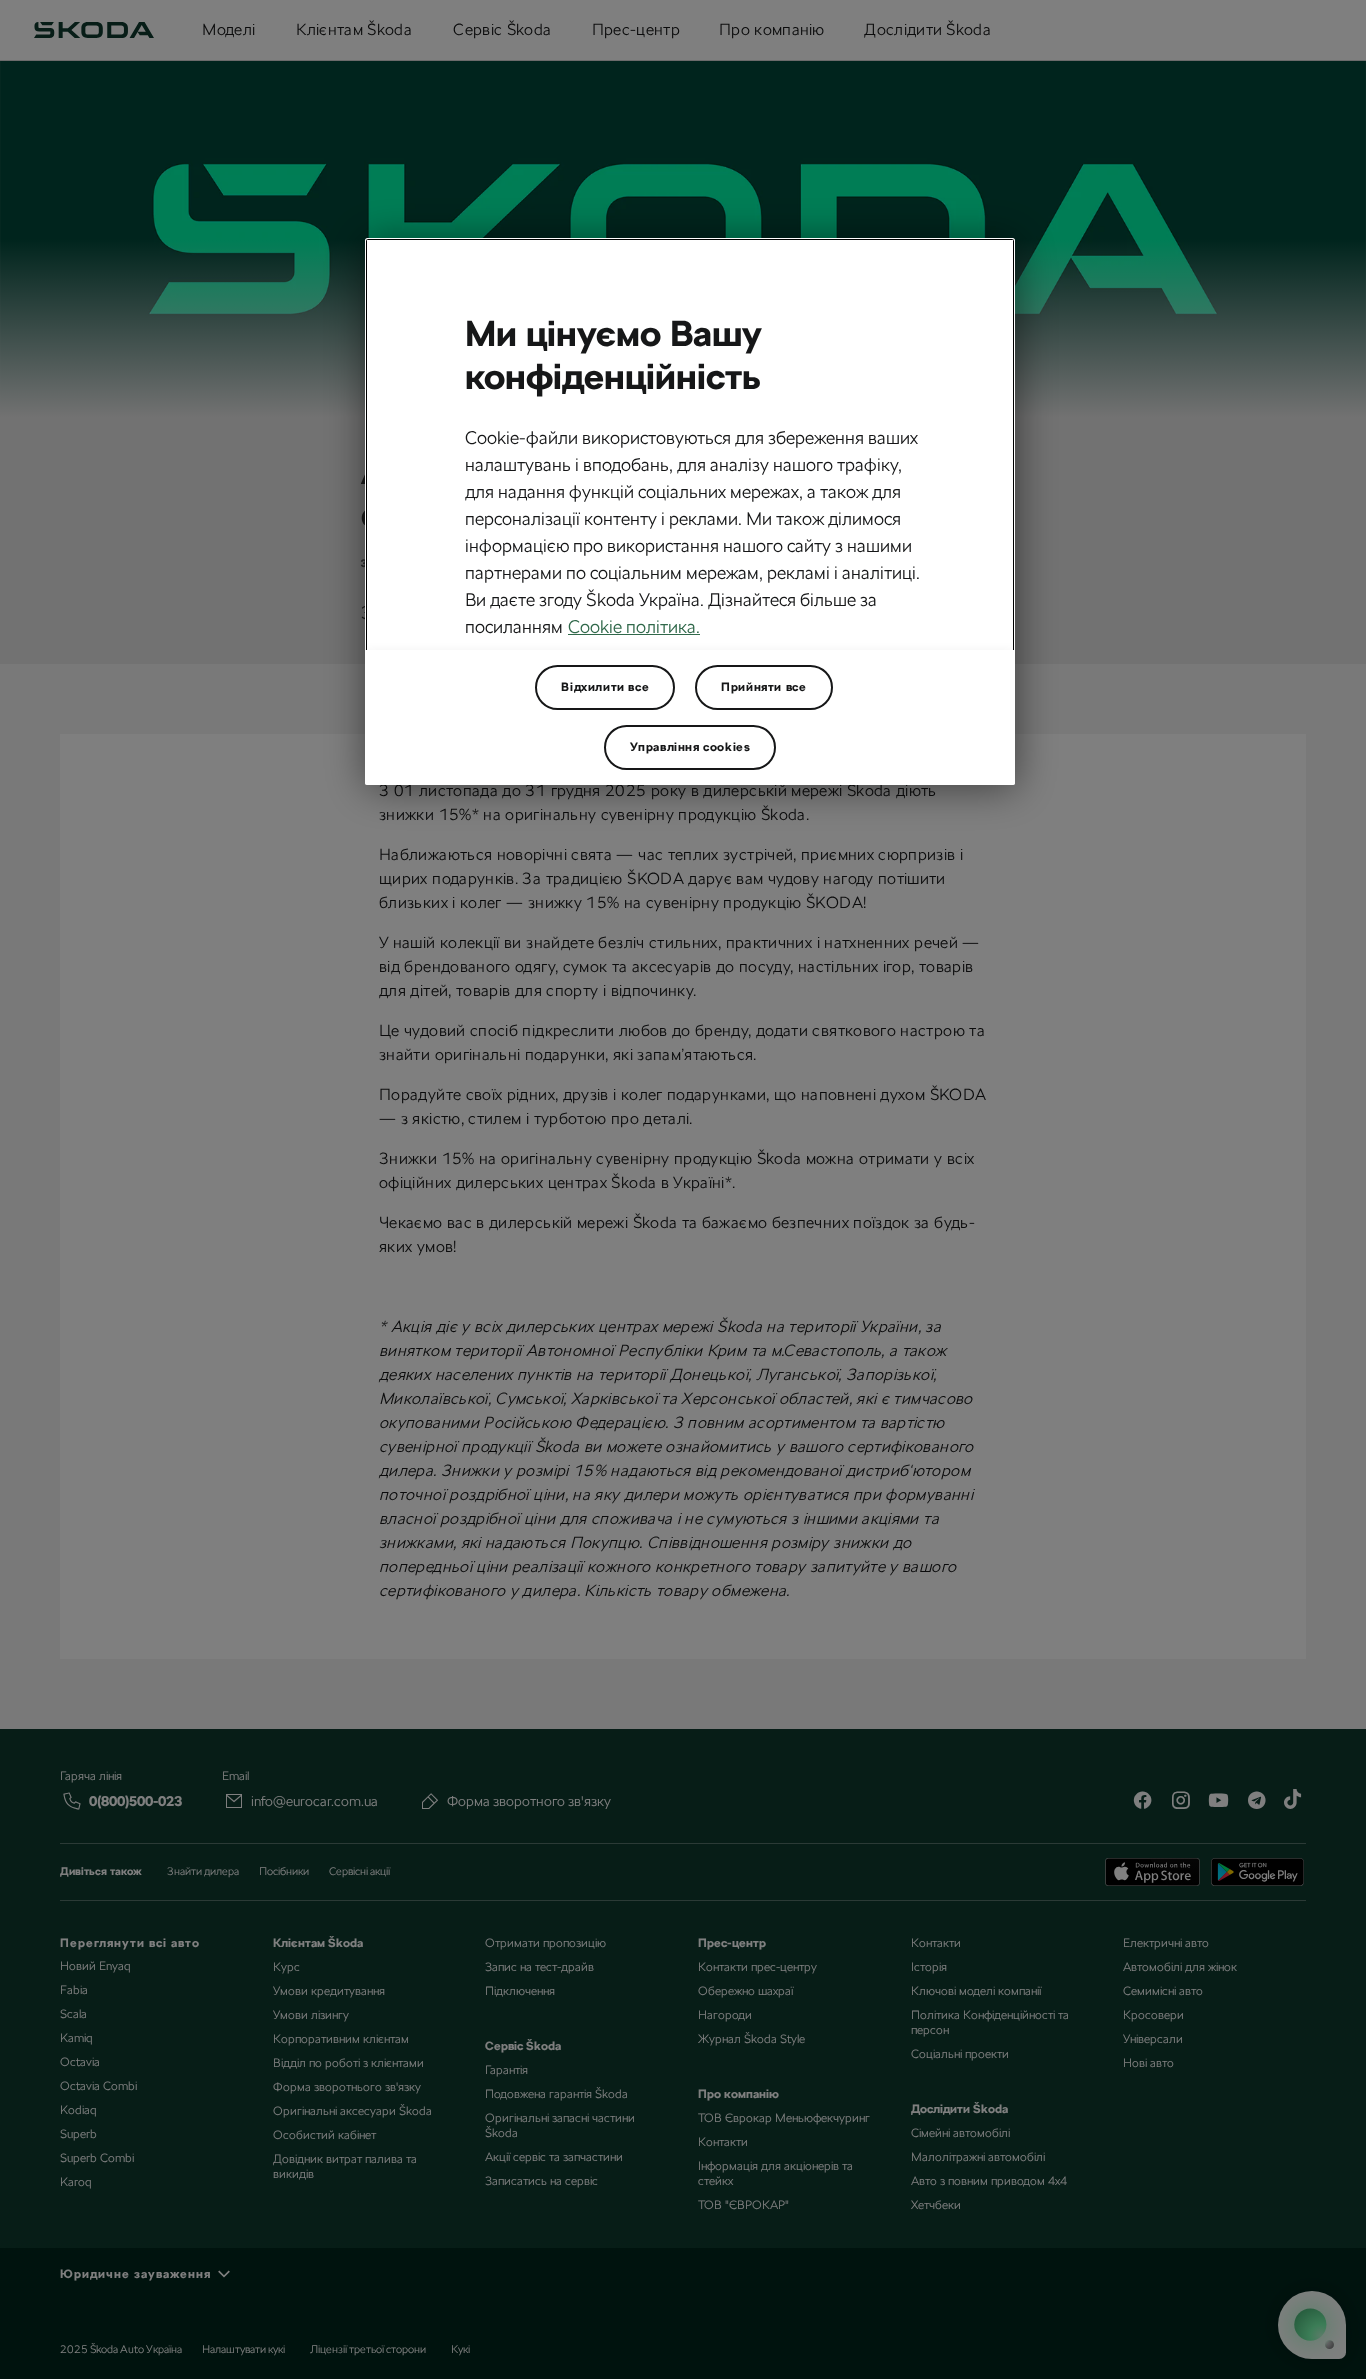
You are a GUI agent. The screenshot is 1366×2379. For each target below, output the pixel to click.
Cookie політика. (634, 626)
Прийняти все (763, 687)
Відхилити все (605, 687)
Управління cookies (690, 747)
